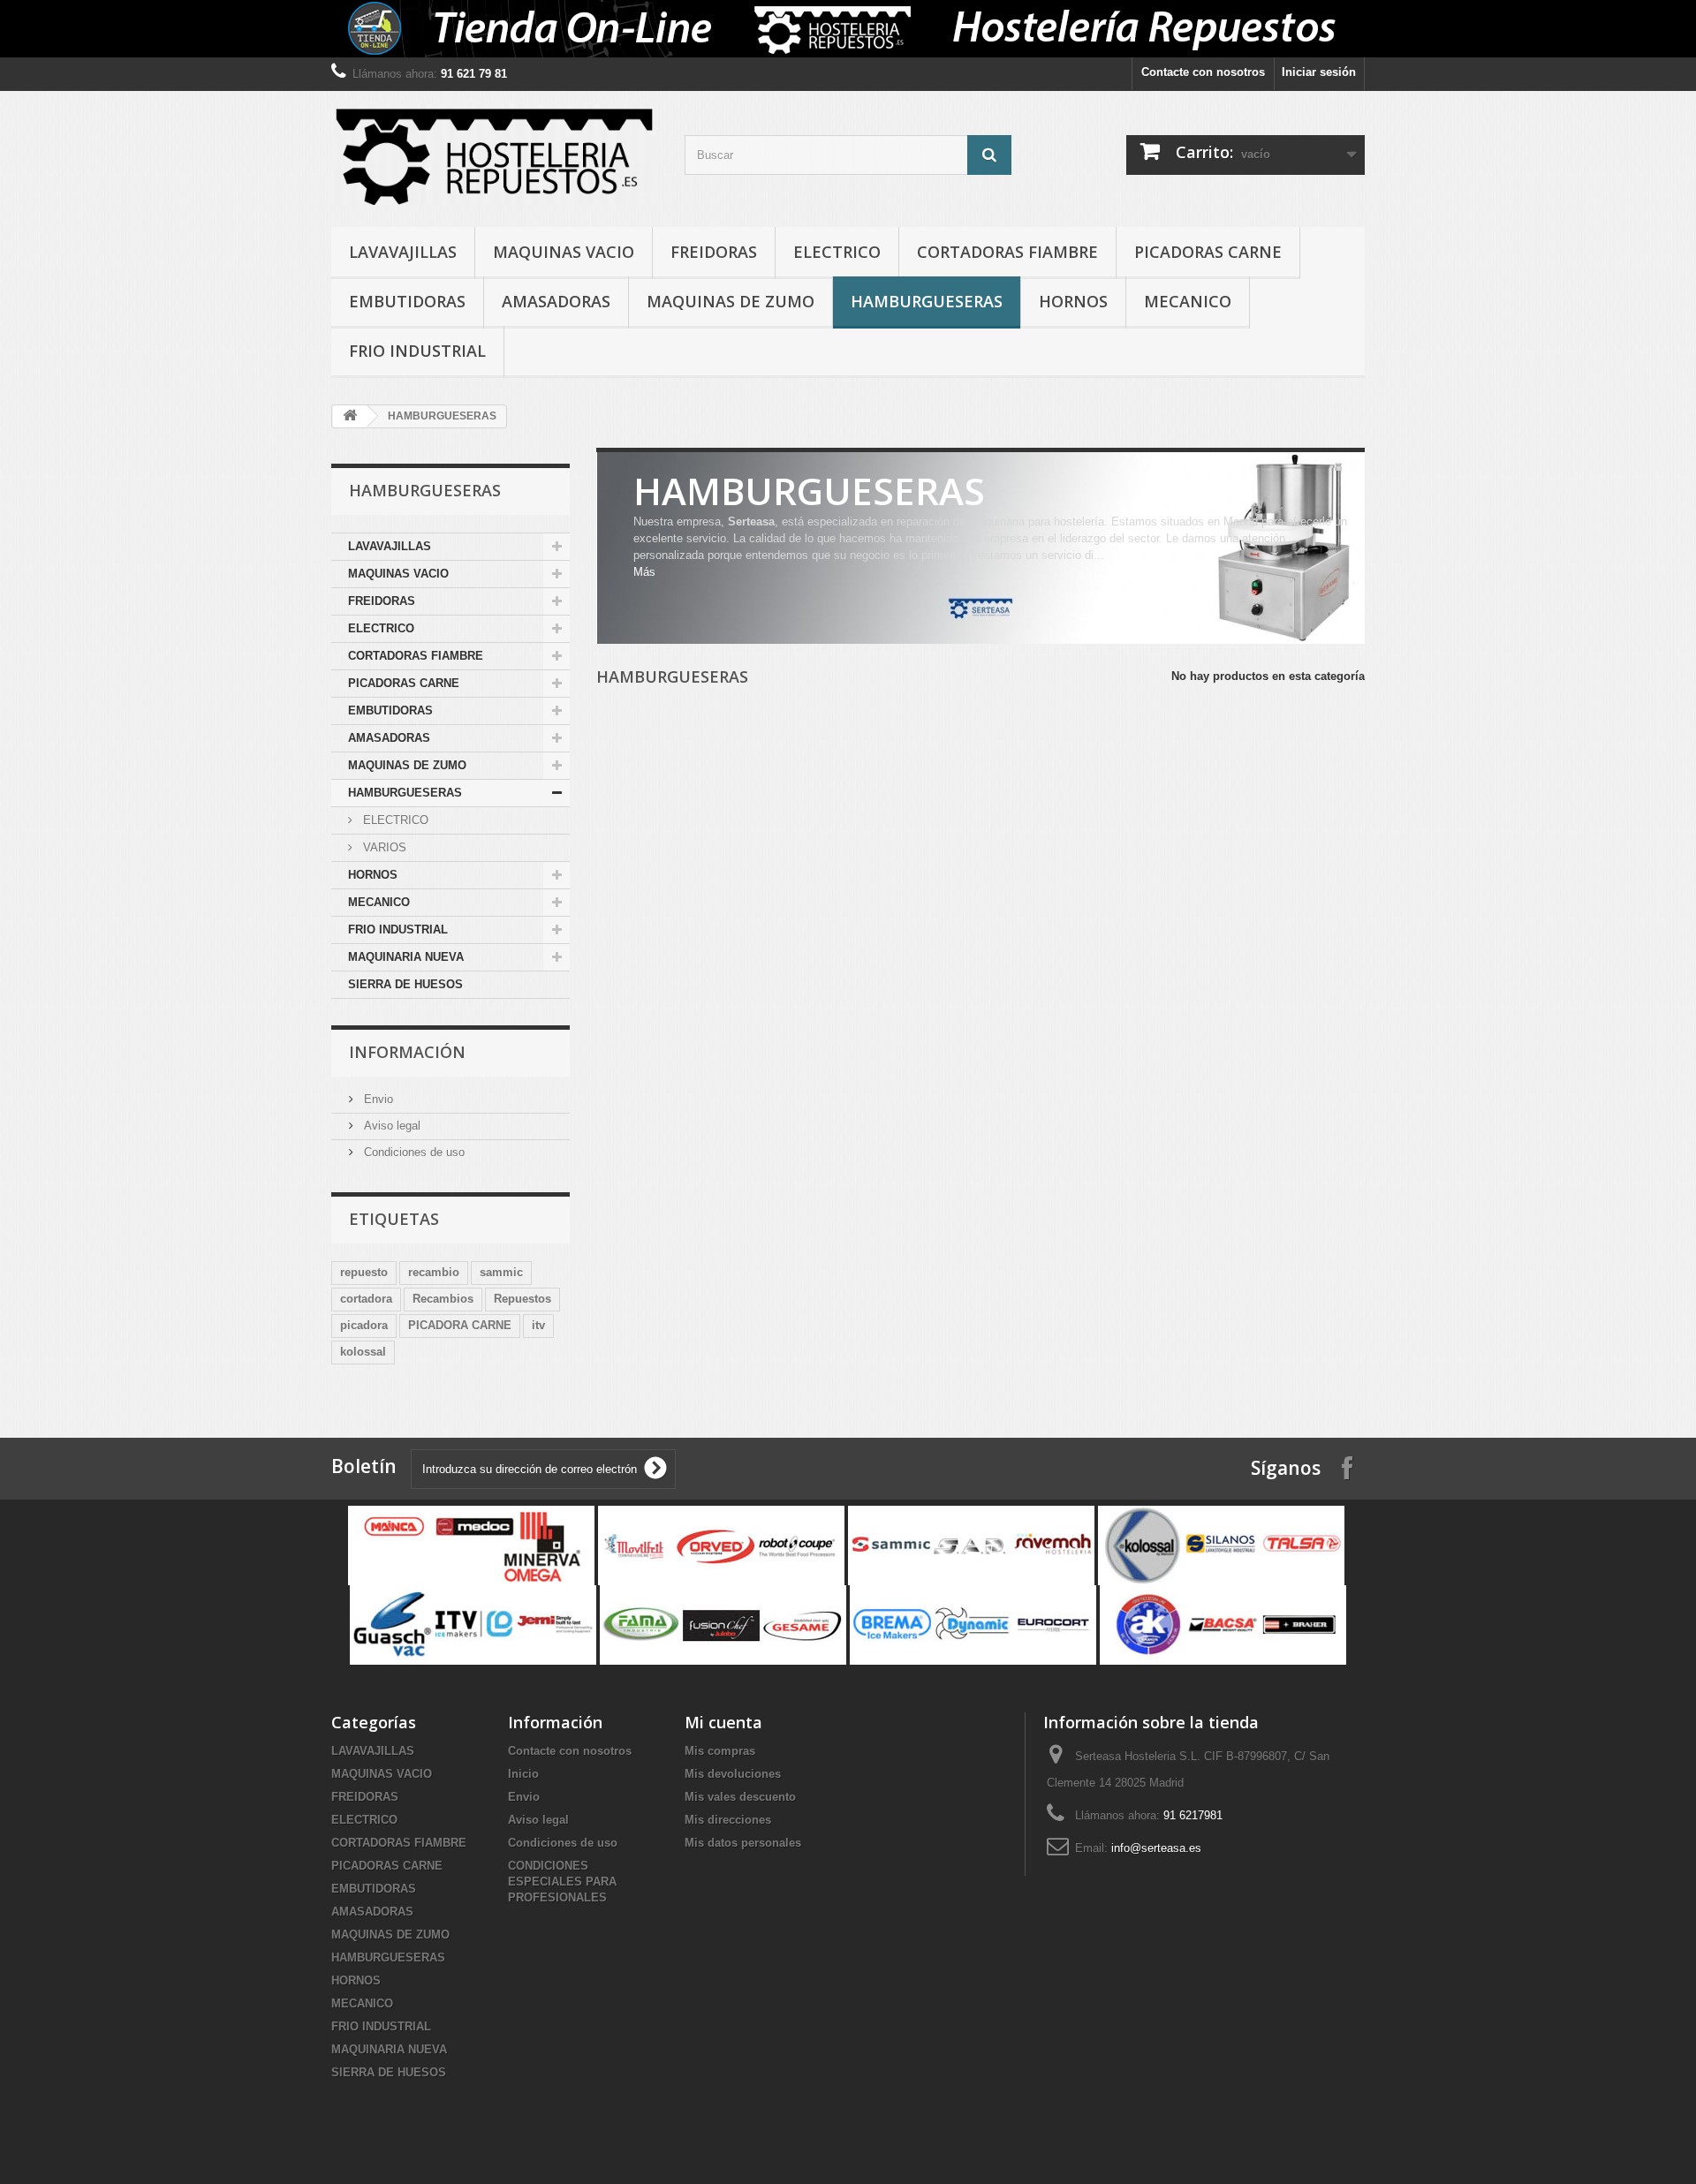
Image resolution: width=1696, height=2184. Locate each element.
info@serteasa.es (1156, 1848)
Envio (377, 1099)
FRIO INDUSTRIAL (417, 351)
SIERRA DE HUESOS (405, 984)
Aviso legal (390, 1126)
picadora (364, 1325)
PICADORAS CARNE (1208, 252)
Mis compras (720, 1751)
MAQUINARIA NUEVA (406, 957)
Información (407, 1052)
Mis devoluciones (733, 1774)
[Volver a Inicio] (350, 416)
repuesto (364, 1272)
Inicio (523, 1774)
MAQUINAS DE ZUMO (731, 301)
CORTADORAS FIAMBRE (1007, 252)
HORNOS (1073, 301)
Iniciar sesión (1319, 72)
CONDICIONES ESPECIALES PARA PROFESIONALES (562, 1882)
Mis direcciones (728, 1820)
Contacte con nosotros (1203, 72)
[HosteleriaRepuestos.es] (495, 155)
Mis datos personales (743, 1843)
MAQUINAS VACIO (564, 252)
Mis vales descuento (740, 1797)
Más (644, 572)
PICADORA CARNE (460, 1325)
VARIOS (383, 847)
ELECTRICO (837, 252)
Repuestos (522, 1299)
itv (538, 1325)
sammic (501, 1272)
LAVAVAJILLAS (403, 252)
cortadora (366, 1299)
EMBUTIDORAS (407, 301)
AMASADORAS (556, 301)
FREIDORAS (714, 252)
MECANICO (1188, 301)
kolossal (363, 1352)
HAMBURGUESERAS (927, 301)
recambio (434, 1272)
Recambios (443, 1299)
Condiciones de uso (413, 1152)
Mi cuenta (723, 1722)
